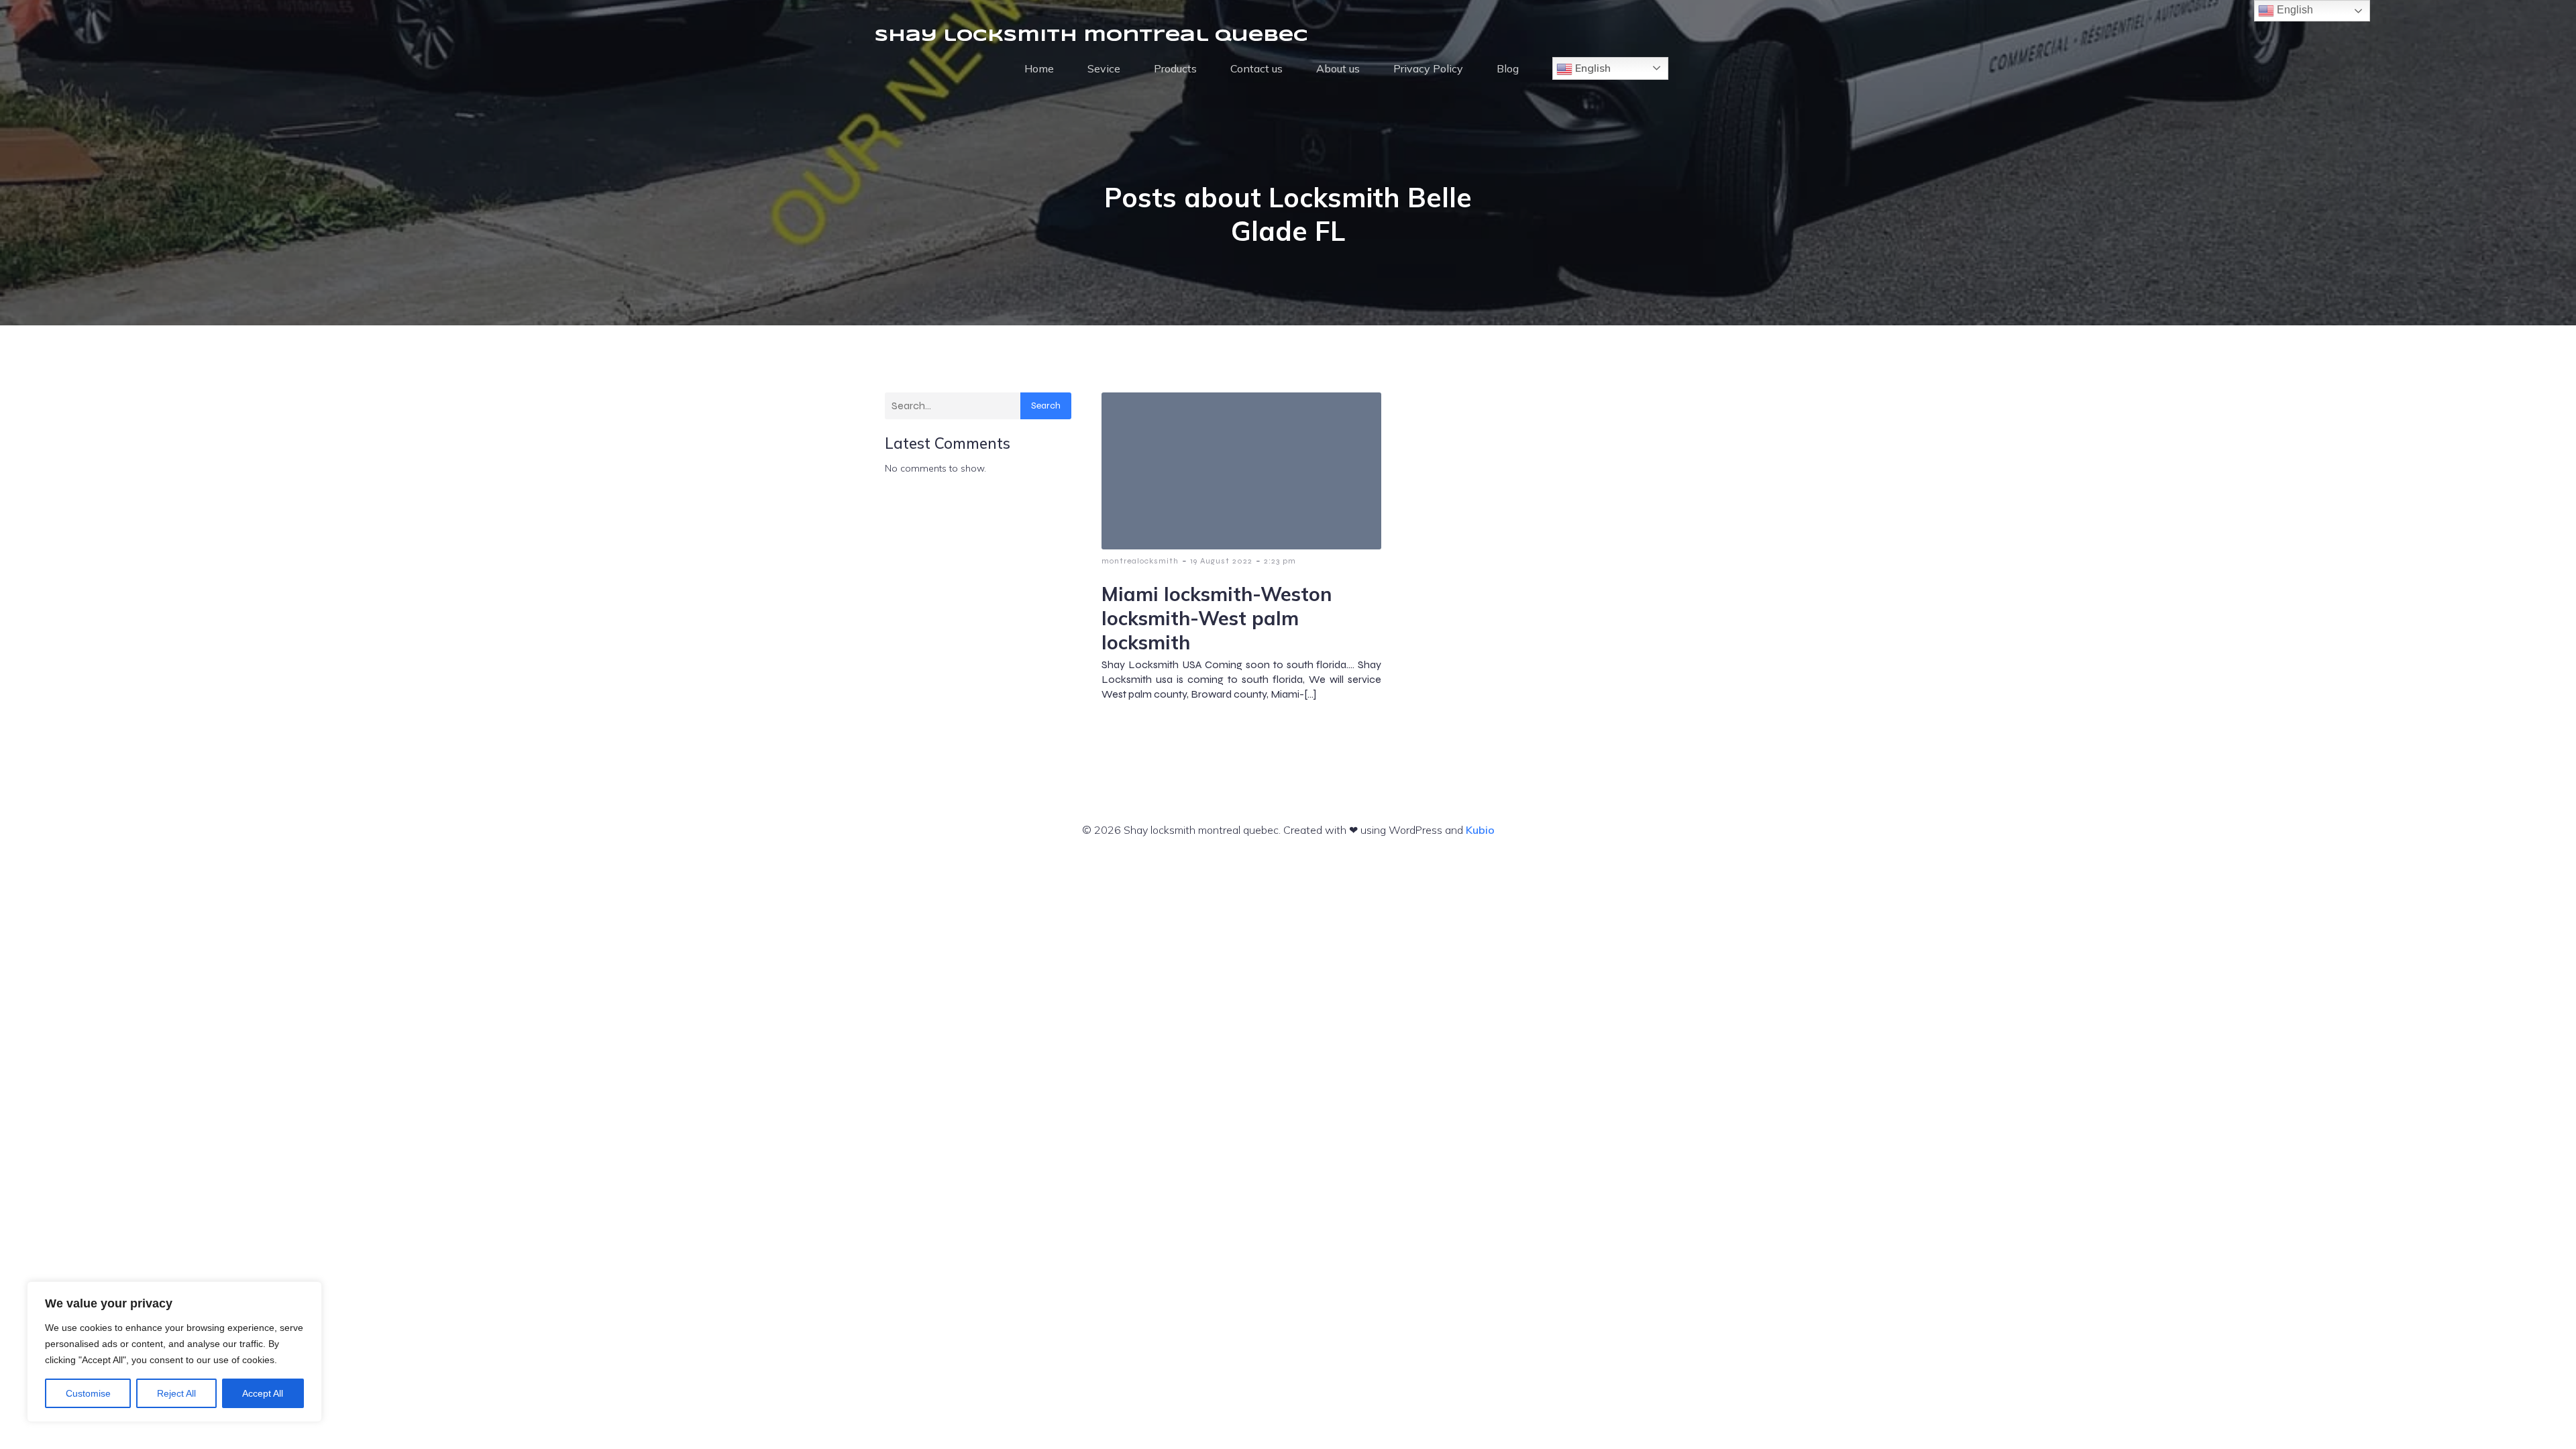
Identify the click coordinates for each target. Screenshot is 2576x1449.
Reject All (176, 1393)
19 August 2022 (1221, 561)
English (1592, 68)
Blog (1508, 68)
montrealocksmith (1140, 561)
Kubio (1480, 830)
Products (1175, 68)
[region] (174, 1352)
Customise (88, 1393)
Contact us (1256, 68)
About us (1338, 68)
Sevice (1104, 68)
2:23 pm (1280, 561)
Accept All (263, 1393)
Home (1039, 68)
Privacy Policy (1428, 68)
